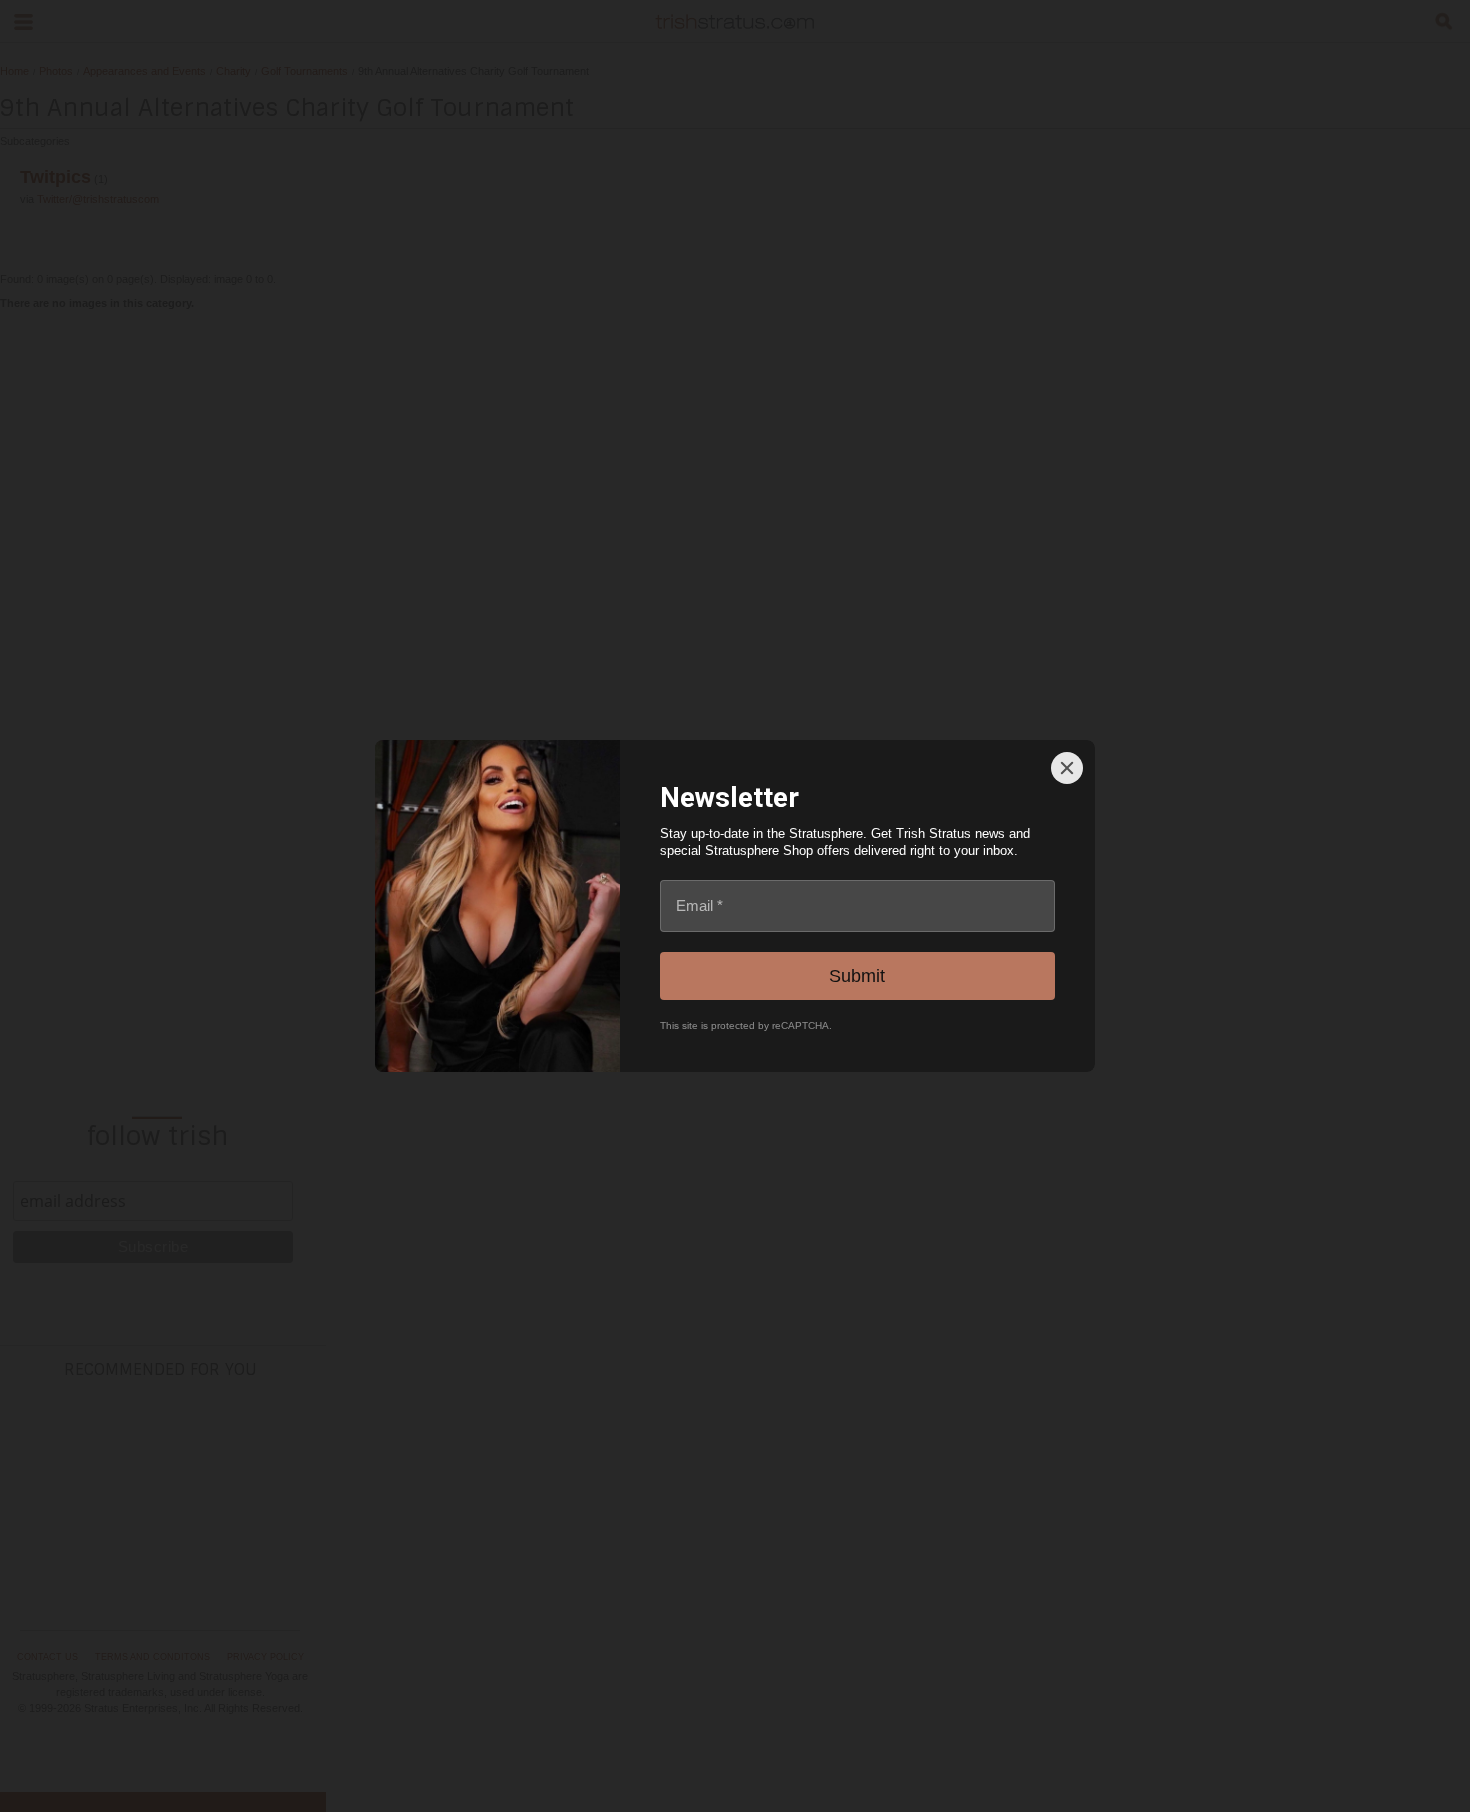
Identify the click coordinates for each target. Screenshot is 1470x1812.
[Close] (1067, 768)
